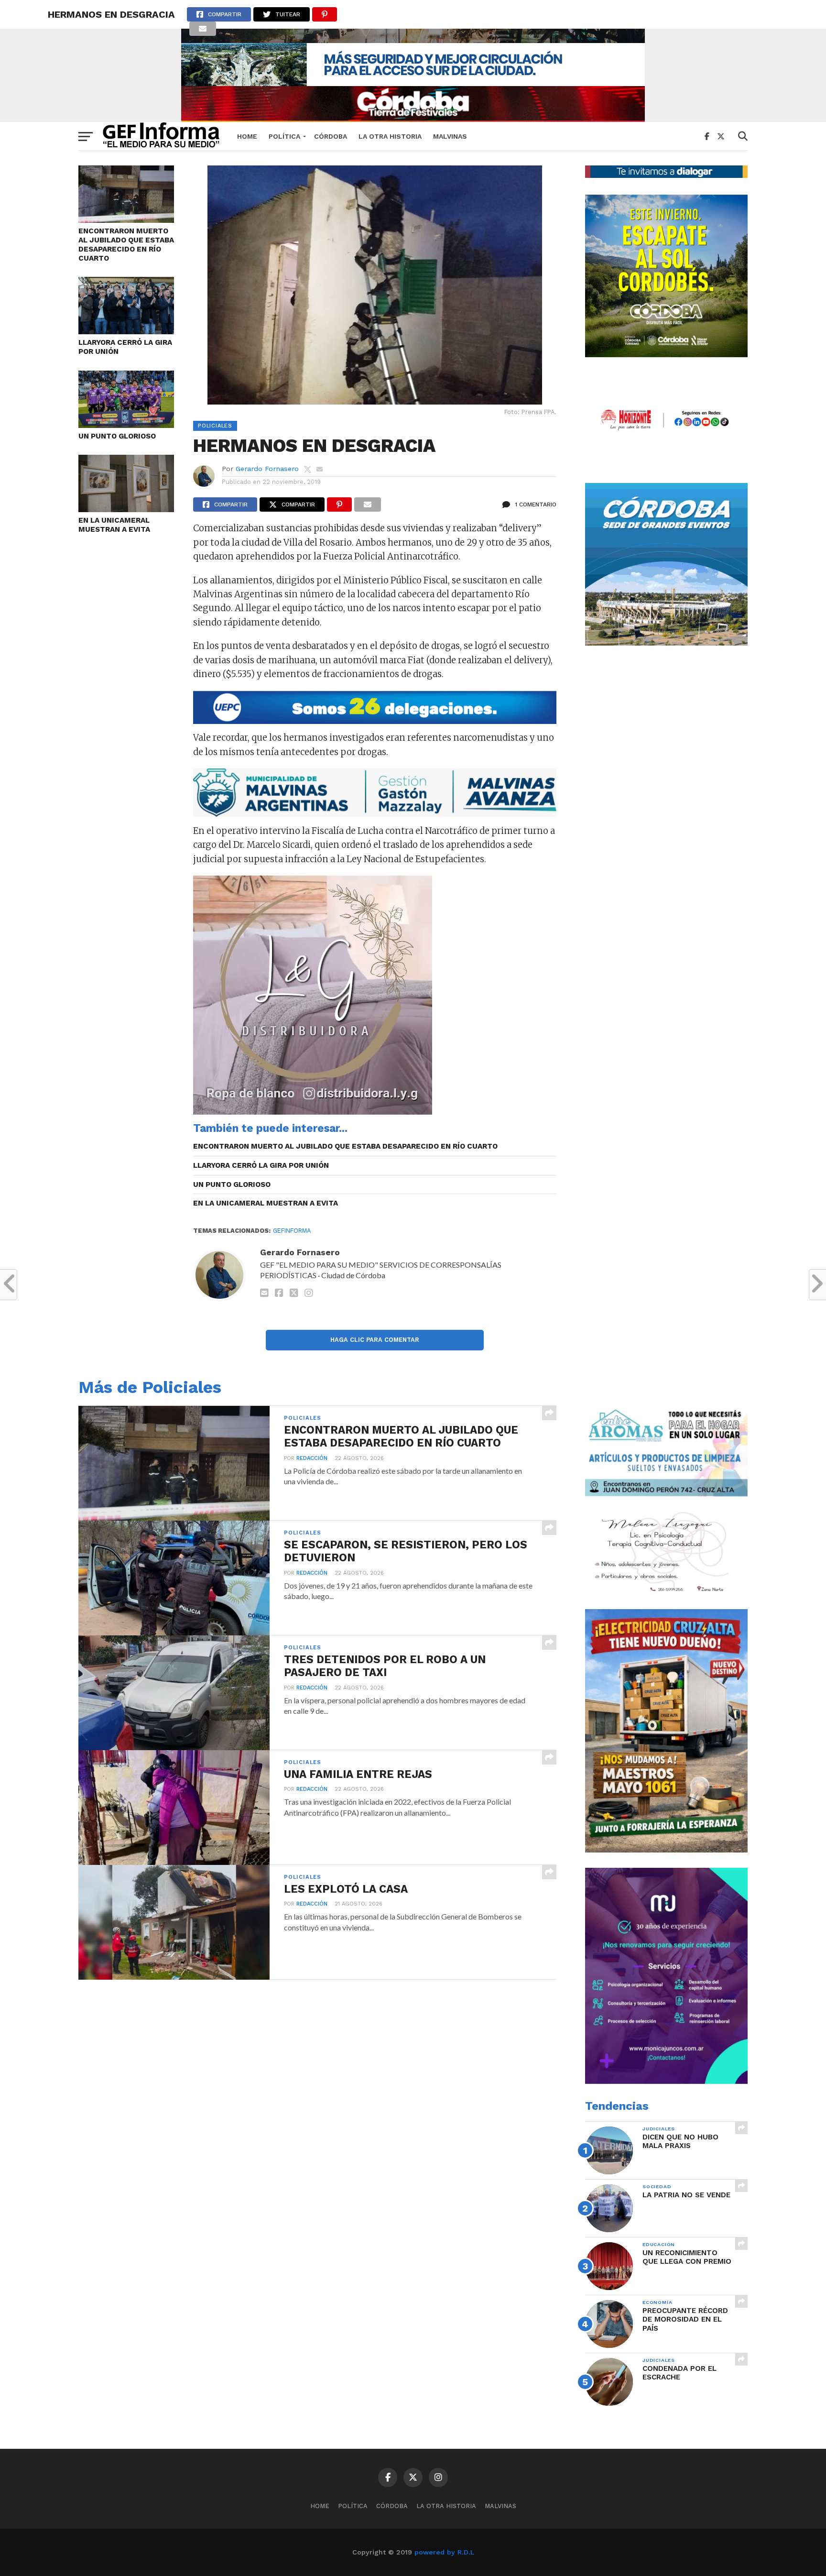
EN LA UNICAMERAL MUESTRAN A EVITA (114, 525)
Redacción (312, 1458)
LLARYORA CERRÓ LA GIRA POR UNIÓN (125, 347)
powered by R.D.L (444, 2552)
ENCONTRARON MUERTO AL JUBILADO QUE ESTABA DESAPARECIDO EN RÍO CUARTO (126, 244)
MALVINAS (450, 136)
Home (247, 136)
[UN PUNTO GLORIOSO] (126, 425)
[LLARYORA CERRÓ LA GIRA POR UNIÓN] (126, 331)
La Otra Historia (390, 136)
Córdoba (331, 136)
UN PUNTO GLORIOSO (117, 436)
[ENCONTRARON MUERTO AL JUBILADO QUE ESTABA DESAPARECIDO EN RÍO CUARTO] (126, 220)
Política (284, 136)
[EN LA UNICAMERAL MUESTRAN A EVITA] (126, 509)
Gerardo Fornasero (267, 469)
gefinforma (292, 1231)
